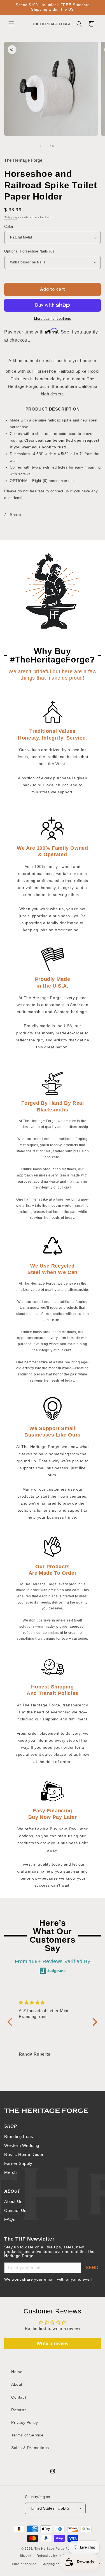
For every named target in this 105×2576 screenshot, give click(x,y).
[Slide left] (40, 146)
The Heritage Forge (50, 2549)
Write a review (53, 2344)
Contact (19, 2397)
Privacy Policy (25, 2422)
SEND (92, 2268)
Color (9, 227)
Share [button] (16, 515)
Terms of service (23, 2564)
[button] (11, 24)
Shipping (11, 217)
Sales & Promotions (30, 2448)
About (17, 2384)
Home (17, 2372)
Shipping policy (53, 2564)
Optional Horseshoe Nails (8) (29, 251)
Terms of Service (27, 2435)
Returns (19, 2410)
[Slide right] (65, 146)
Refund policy (47, 2556)
